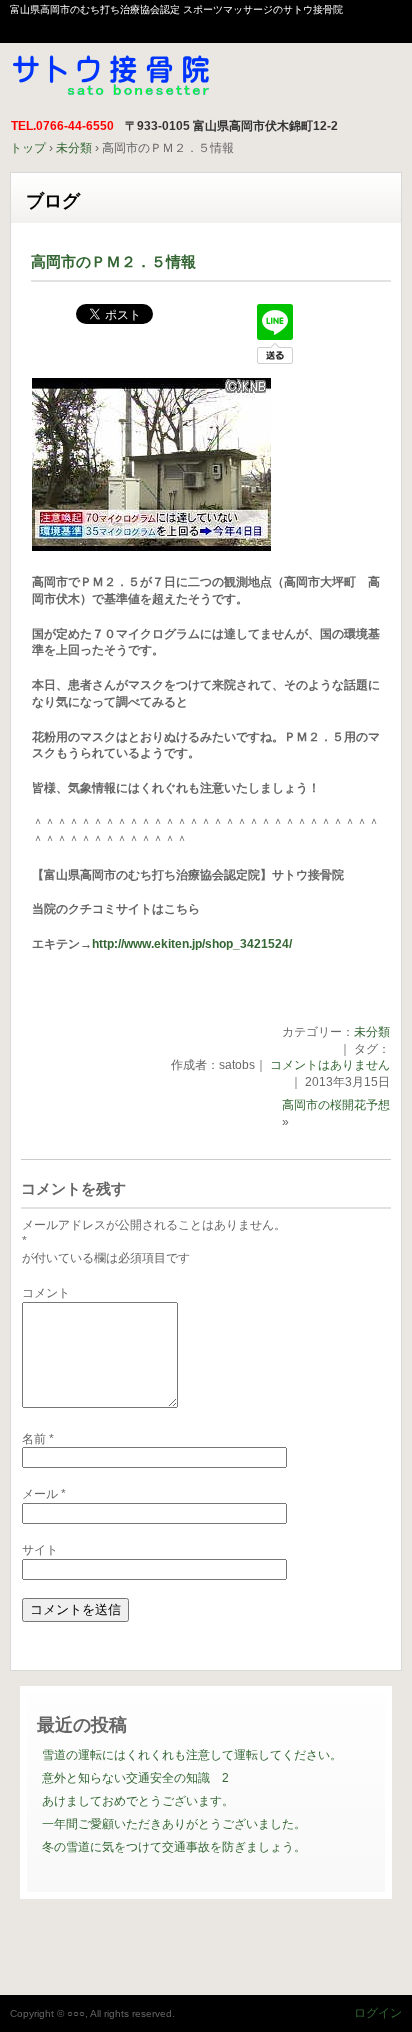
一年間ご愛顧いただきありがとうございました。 (174, 1824)
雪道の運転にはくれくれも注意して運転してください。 (192, 1755)
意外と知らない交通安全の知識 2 (135, 1778)
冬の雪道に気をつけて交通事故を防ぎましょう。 (174, 1847)
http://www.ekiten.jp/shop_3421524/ (192, 944)
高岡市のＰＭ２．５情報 (113, 261)
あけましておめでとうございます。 (138, 1801)
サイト (40, 1550)
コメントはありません (330, 1065)
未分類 (372, 1032)
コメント (46, 1293)
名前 (38, 1439)
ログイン (378, 2013)
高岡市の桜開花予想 (336, 1105)
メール (44, 1494)
